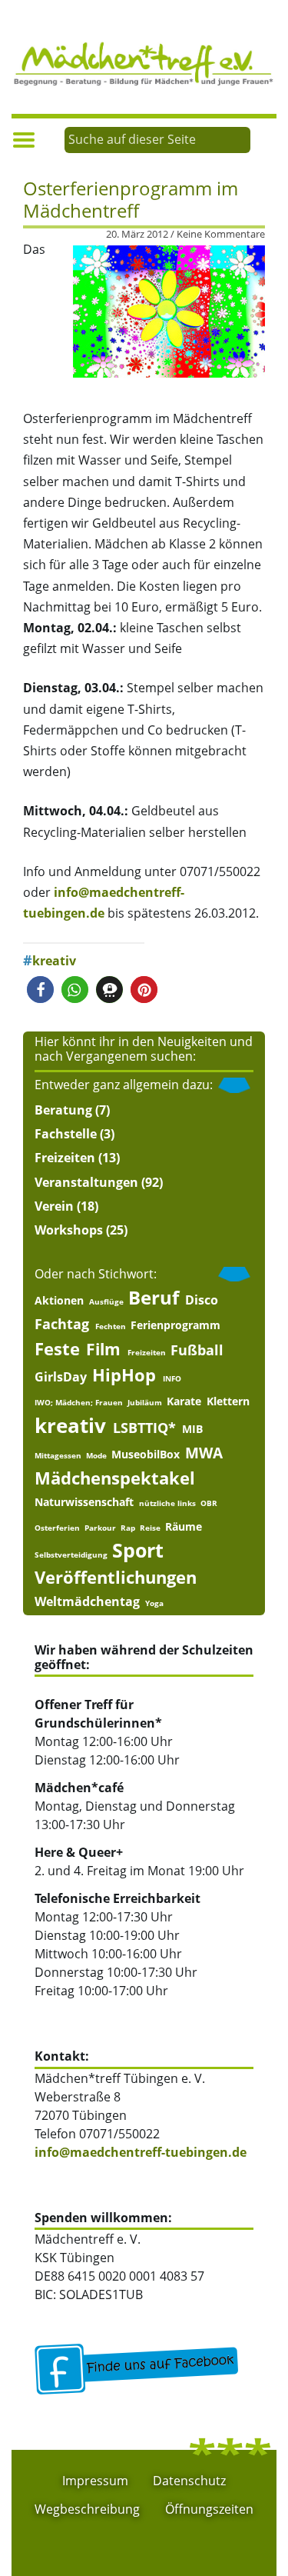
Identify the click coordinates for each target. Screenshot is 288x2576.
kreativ (54, 961)
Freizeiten (65, 1158)
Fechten (111, 1326)
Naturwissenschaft (84, 1502)
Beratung (63, 1110)
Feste (57, 1349)
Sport (138, 1550)
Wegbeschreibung (87, 2509)
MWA (204, 1453)
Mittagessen (58, 1455)
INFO (172, 1378)
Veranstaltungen (86, 1182)
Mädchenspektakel (115, 1478)
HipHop (124, 1375)
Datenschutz (189, 2481)
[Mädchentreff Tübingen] (144, 62)
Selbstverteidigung (71, 1555)
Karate (184, 1401)
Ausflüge (106, 1301)
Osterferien (57, 1528)
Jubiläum (145, 1402)
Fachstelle (66, 1134)
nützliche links (167, 1503)
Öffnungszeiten (209, 2509)
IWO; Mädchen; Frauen (79, 1402)
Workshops (69, 1230)
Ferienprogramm (175, 1325)
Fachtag (62, 1324)
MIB (192, 1429)
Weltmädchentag (87, 1601)
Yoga (154, 1603)
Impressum (95, 2481)
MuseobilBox (146, 1455)
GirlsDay (61, 1377)
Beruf (154, 1298)
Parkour (100, 1528)
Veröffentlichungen (116, 1577)
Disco (202, 1300)
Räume (184, 1527)
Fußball (197, 1350)
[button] (40, 990)
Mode (96, 1455)
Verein (54, 1206)
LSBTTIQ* (144, 1428)
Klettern (228, 1401)
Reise (150, 1528)
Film (103, 1350)
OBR (209, 1503)
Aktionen (59, 1301)
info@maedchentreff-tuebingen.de (141, 2152)
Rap (128, 1528)
